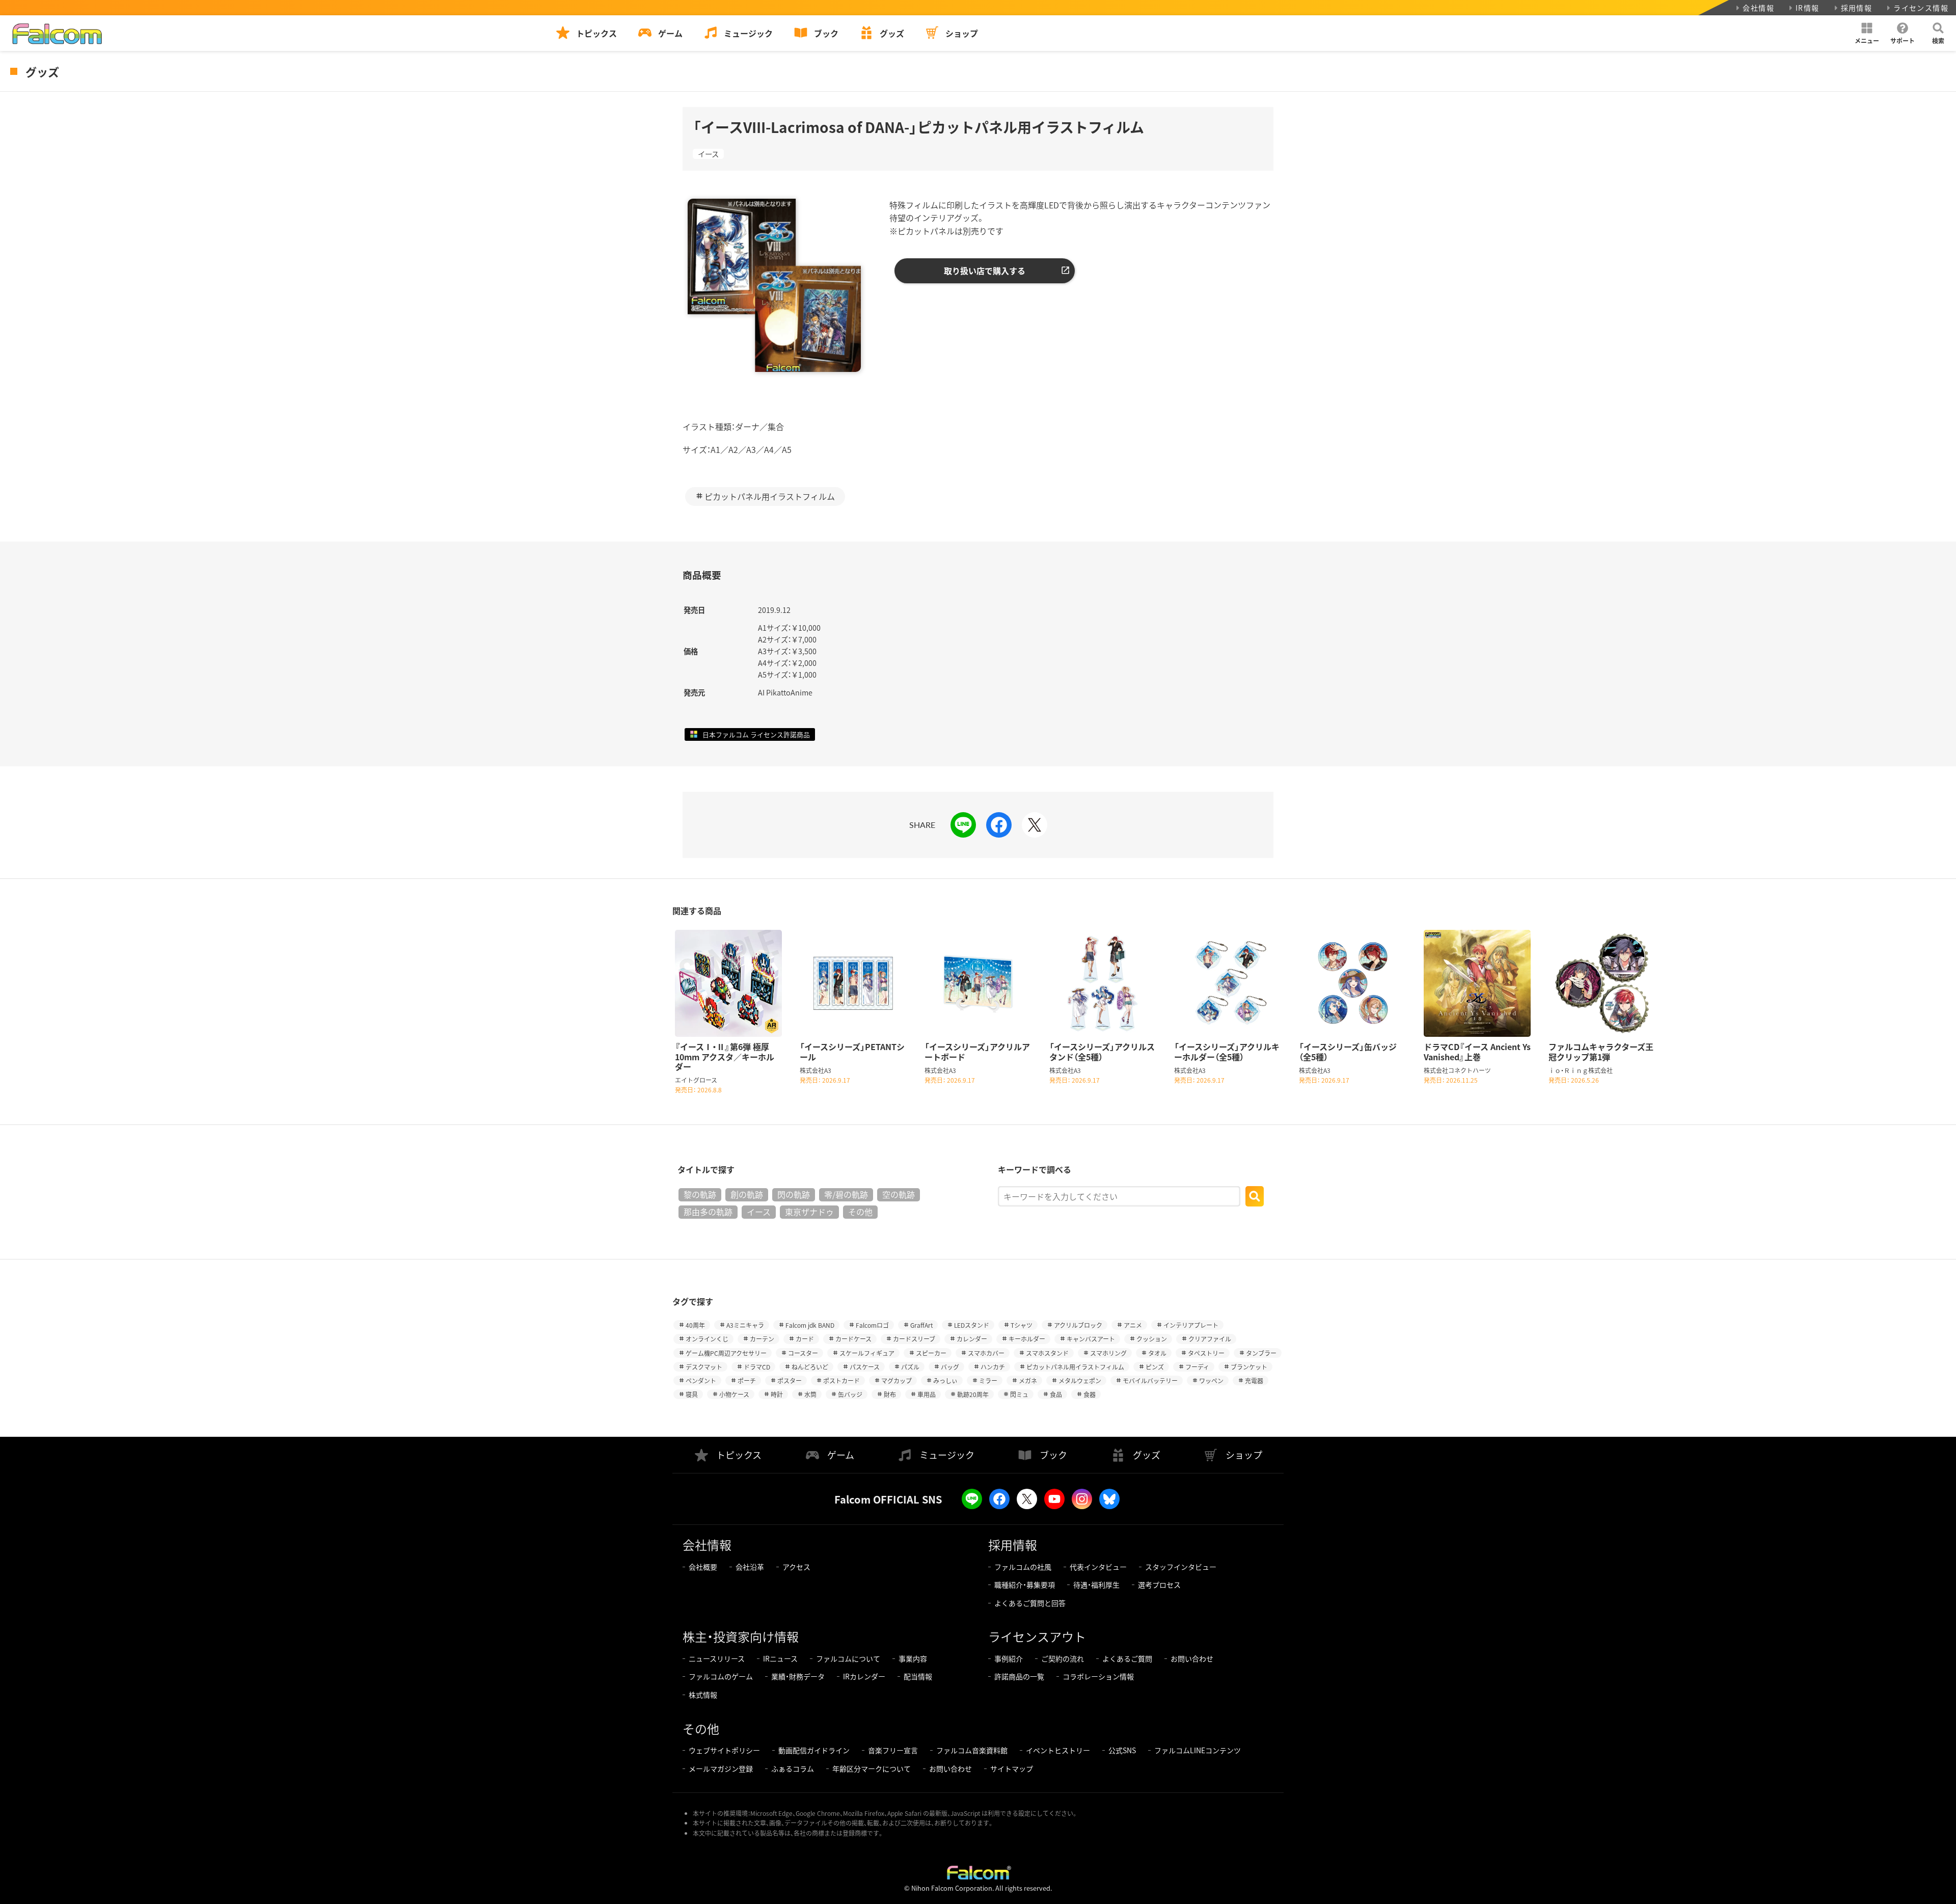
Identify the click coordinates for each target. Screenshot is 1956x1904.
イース (708, 154)
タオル (1157, 1353)
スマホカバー (986, 1353)
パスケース (865, 1367)
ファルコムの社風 (1023, 1567)
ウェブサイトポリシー (724, 1750)
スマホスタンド (1047, 1353)
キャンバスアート (1091, 1339)
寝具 (692, 1394)
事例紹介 (1009, 1658)
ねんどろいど (810, 1367)
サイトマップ (1012, 1768)
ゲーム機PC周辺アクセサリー (726, 1353)
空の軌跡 (899, 1194)
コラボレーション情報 (1098, 1676)
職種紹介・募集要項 (1025, 1585)
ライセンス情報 (1921, 8)
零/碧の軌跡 (846, 1194)
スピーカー (931, 1353)
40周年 (695, 1325)
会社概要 (703, 1567)
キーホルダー (1027, 1339)
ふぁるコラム (793, 1768)
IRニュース (780, 1658)
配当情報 (918, 1676)
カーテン (762, 1339)
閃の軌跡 (794, 1194)
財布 (890, 1394)
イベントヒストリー (1058, 1750)
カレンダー (972, 1339)
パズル (910, 1367)
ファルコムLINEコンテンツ (1198, 1750)
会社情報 (1758, 8)
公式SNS (1122, 1750)
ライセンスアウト (1037, 1636)
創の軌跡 (747, 1194)
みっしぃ (945, 1380)
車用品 (927, 1394)
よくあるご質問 (1127, 1658)
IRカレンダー (864, 1676)
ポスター (790, 1380)
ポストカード (841, 1380)
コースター (803, 1353)
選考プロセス (1159, 1585)
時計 (777, 1394)
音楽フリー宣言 (893, 1750)
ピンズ (1155, 1367)
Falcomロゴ (872, 1325)
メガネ (1028, 1380)
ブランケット (1249, 1367)
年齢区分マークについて (872, 1768)
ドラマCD (757, 1367)
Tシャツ (1022, 1325)
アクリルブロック (1078, 1325)
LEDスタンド (972, 1325)
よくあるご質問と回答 (1030, 1603)
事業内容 (913, 1658)
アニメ (1133, 1325)
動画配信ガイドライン (814, 1750)
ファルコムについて (848, 1658)
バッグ (950, 1367)
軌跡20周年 (973, 1394)
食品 (1056, 1394)
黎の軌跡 (700, 1194)
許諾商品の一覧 (1019, 1676)
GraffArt (921, 1325)
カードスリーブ (914, 1339)
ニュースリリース (717, 1658)
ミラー (988, 1380)
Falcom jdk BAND (810, 1325)
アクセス (796, 1567)
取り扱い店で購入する (985, 271)
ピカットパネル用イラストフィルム (770, 496)
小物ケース (734, 1394)
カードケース (853, 1339)
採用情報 (1857, 8)
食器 (1090, 1394)
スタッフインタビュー (1181, 1567)
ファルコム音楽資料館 (972, 1750)
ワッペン (1211, 1380)
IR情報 (1808, 8)
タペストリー (1206, 1353)
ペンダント (701, 1380)
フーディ (1197, 1367)
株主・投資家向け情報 (741, 1636)
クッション (1152, 1339)
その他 (860, 1212)
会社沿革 (750, 1567)
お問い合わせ (1192, 1658)
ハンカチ (993, 1367)
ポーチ (747, 1380)
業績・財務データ (798, 1676)
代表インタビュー (1098, 1567)
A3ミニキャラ (745, 1325)
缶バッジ (850, 1394)
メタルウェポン (1080, 1380)
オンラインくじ (707, 1339)
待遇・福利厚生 (1096, 1585)
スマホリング (1108, 1353)
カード (805, 1339)
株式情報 (703, 1695)
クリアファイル (1210, 1339)
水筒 (810, 1394)
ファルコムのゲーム (721, 1676)
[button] (1867, 33)
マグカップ (896, 1380)
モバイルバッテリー (1150, 1380)
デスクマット (704, 1367)
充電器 (1254, 1380)
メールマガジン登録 (721, 1768)
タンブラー (1261, 1353)
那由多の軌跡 (708, 1212)
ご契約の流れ (1063, 1658)
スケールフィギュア (867, 1353)
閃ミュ (1019, 1394)
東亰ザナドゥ (809, 1212)
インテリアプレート (1191, 1325)
